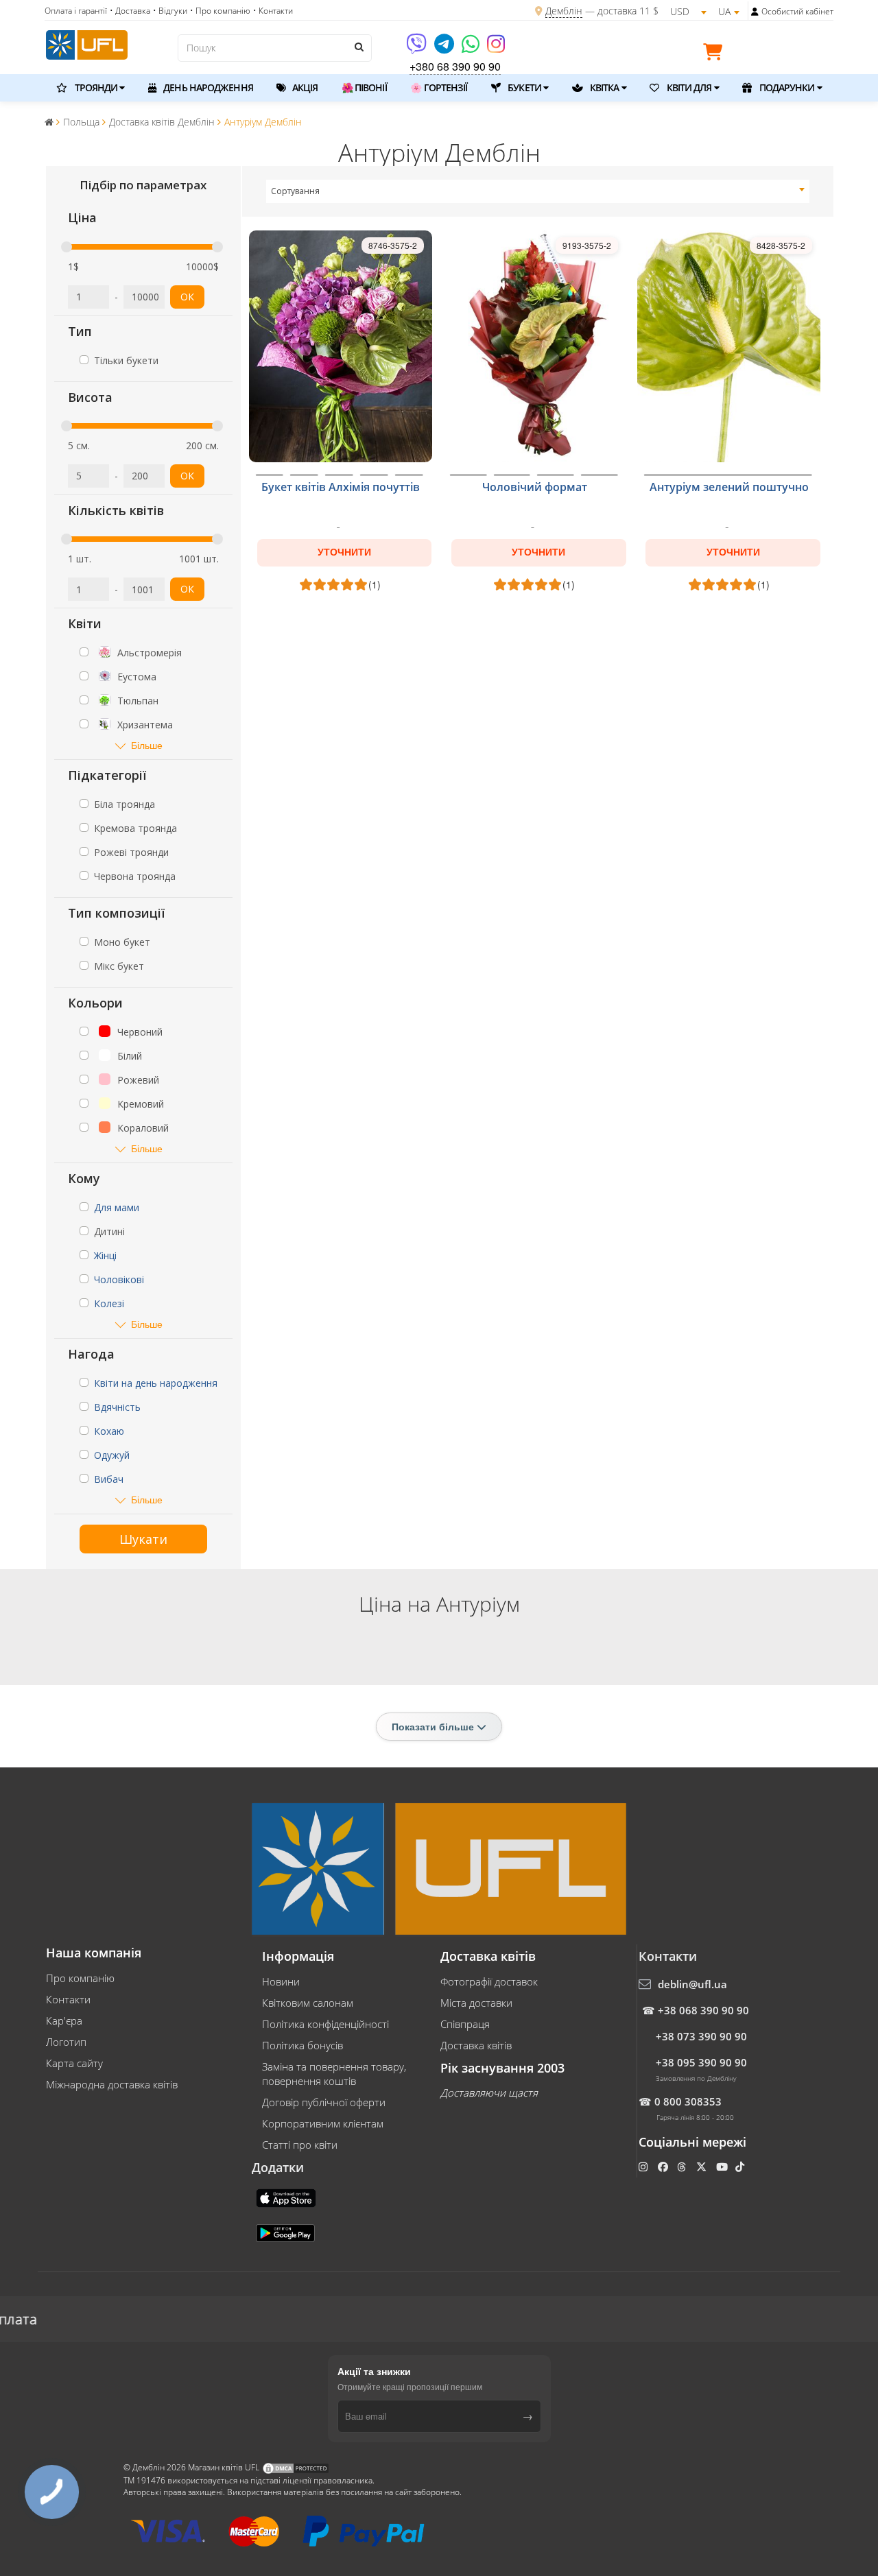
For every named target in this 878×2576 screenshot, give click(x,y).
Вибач (109, 1479)
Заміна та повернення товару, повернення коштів (334, 2074)
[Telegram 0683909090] (445, 48)
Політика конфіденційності (325, 2024)
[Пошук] (358, 47)
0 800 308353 (688, 2101)
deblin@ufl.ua (692, 1984)
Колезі (109, 1303)
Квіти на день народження (156, 1383)
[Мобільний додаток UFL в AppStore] (287, 2197)
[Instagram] (496, 48)
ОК (187, 297)
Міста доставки (476, 2003)
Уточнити (344, 552)
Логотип (66, 2042)
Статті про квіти (300, 2145)
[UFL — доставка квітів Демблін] (87, 43)
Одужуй (112, 1455)
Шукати (143, 1539)
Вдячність (117, 1407)
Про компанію (80, 1978)
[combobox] (538, 191)
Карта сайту (74, 2063)
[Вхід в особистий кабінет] (755, 12)
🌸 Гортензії (439, 87)
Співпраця (465, 2024)
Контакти (68, 1999)
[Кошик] (716, 54)
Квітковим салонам (308, 2003)
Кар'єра (64, 2020)
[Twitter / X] (703, 2167)
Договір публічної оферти (324, 2102)
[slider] (67, 247)
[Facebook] (664, 2167)
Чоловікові (119, 1279)
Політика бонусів (302, 2045)
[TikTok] (741, 2167)
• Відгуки (170, 11)
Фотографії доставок (489, 1981)
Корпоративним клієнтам (323, 2123)
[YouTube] (723, 2167)
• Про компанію (220, 11)
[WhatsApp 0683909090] (472, 48)
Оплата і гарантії (76, 11)
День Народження (207, 87)
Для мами (117, 1207)
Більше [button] (147, 745)
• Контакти (273, 11)
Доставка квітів (476, 2045)
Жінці (105, 1255)
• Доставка (130, 11)
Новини (281, 1981)
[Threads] (683, 2167)
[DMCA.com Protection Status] (296, 2467)
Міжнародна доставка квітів (112, 2084)
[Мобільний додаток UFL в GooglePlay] (287, 2232)
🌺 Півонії (364, 87)
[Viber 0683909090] (417, 48)
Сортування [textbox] (295, 191)
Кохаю (109, 1431)
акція (304, 87)
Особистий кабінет (797, 11)
